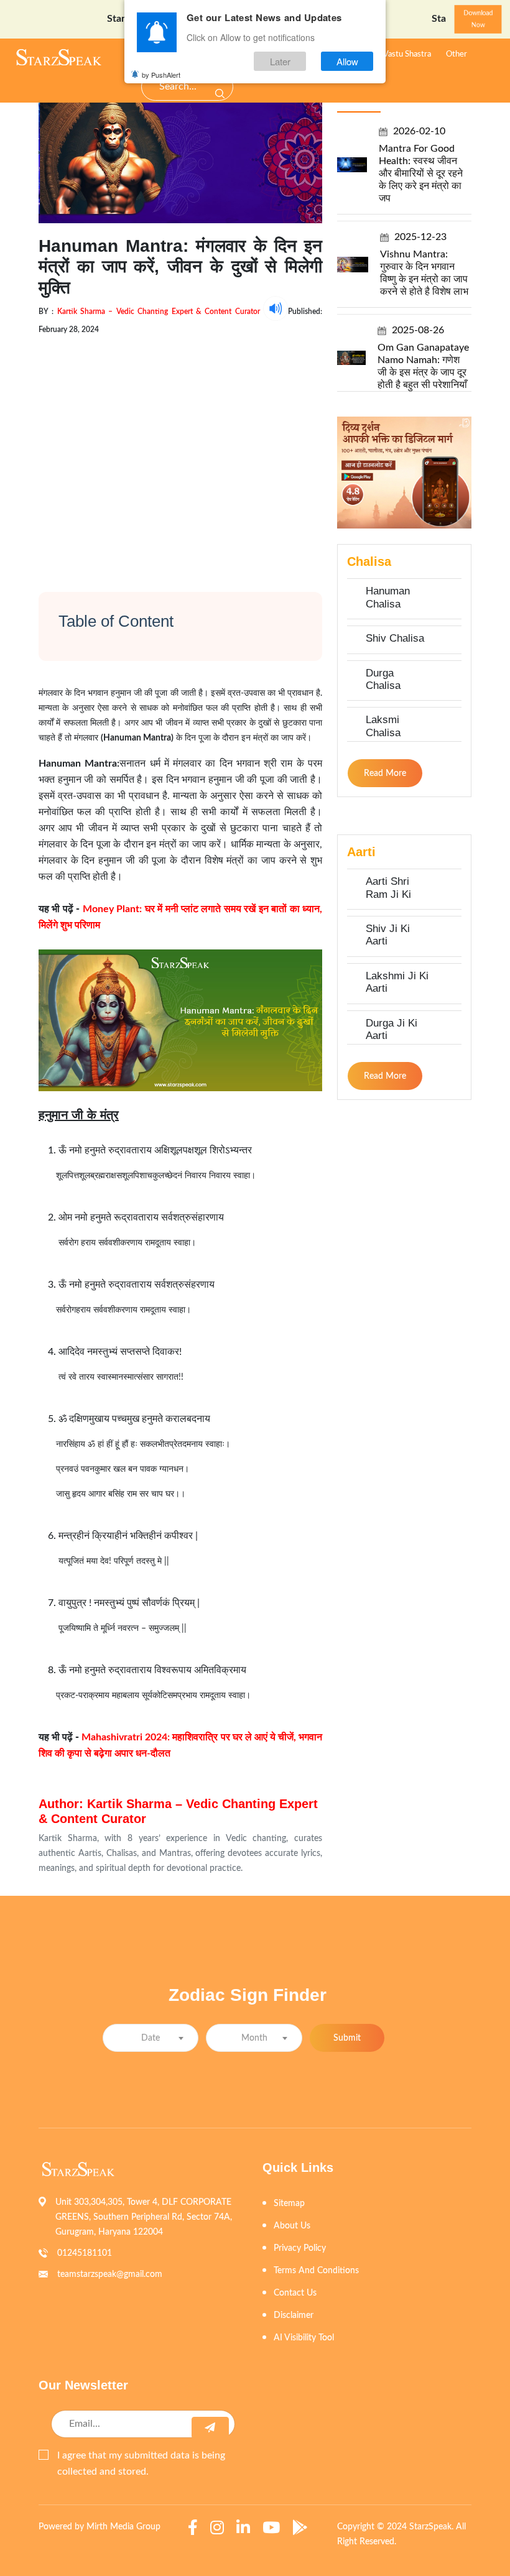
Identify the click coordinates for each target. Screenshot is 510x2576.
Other (457, 54)
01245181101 (85, 2253)
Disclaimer (294, 2315)
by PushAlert (161, 75)
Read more (385, 773)
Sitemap (289, 2204)
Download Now (478, 19)
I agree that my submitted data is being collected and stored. (141, 2463)
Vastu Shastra (407, 54)
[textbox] (151, 2038)
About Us (292, 2226)
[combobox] (151, 2038)
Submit (347, 2038)
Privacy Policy (300, 2248)
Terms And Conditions (316, 2271)
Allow (347, 61)
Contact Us (295, 2293)
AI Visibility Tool (304, 2338)
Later (280, 61)
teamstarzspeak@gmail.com (110, 2274)
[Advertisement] (180, 452)
